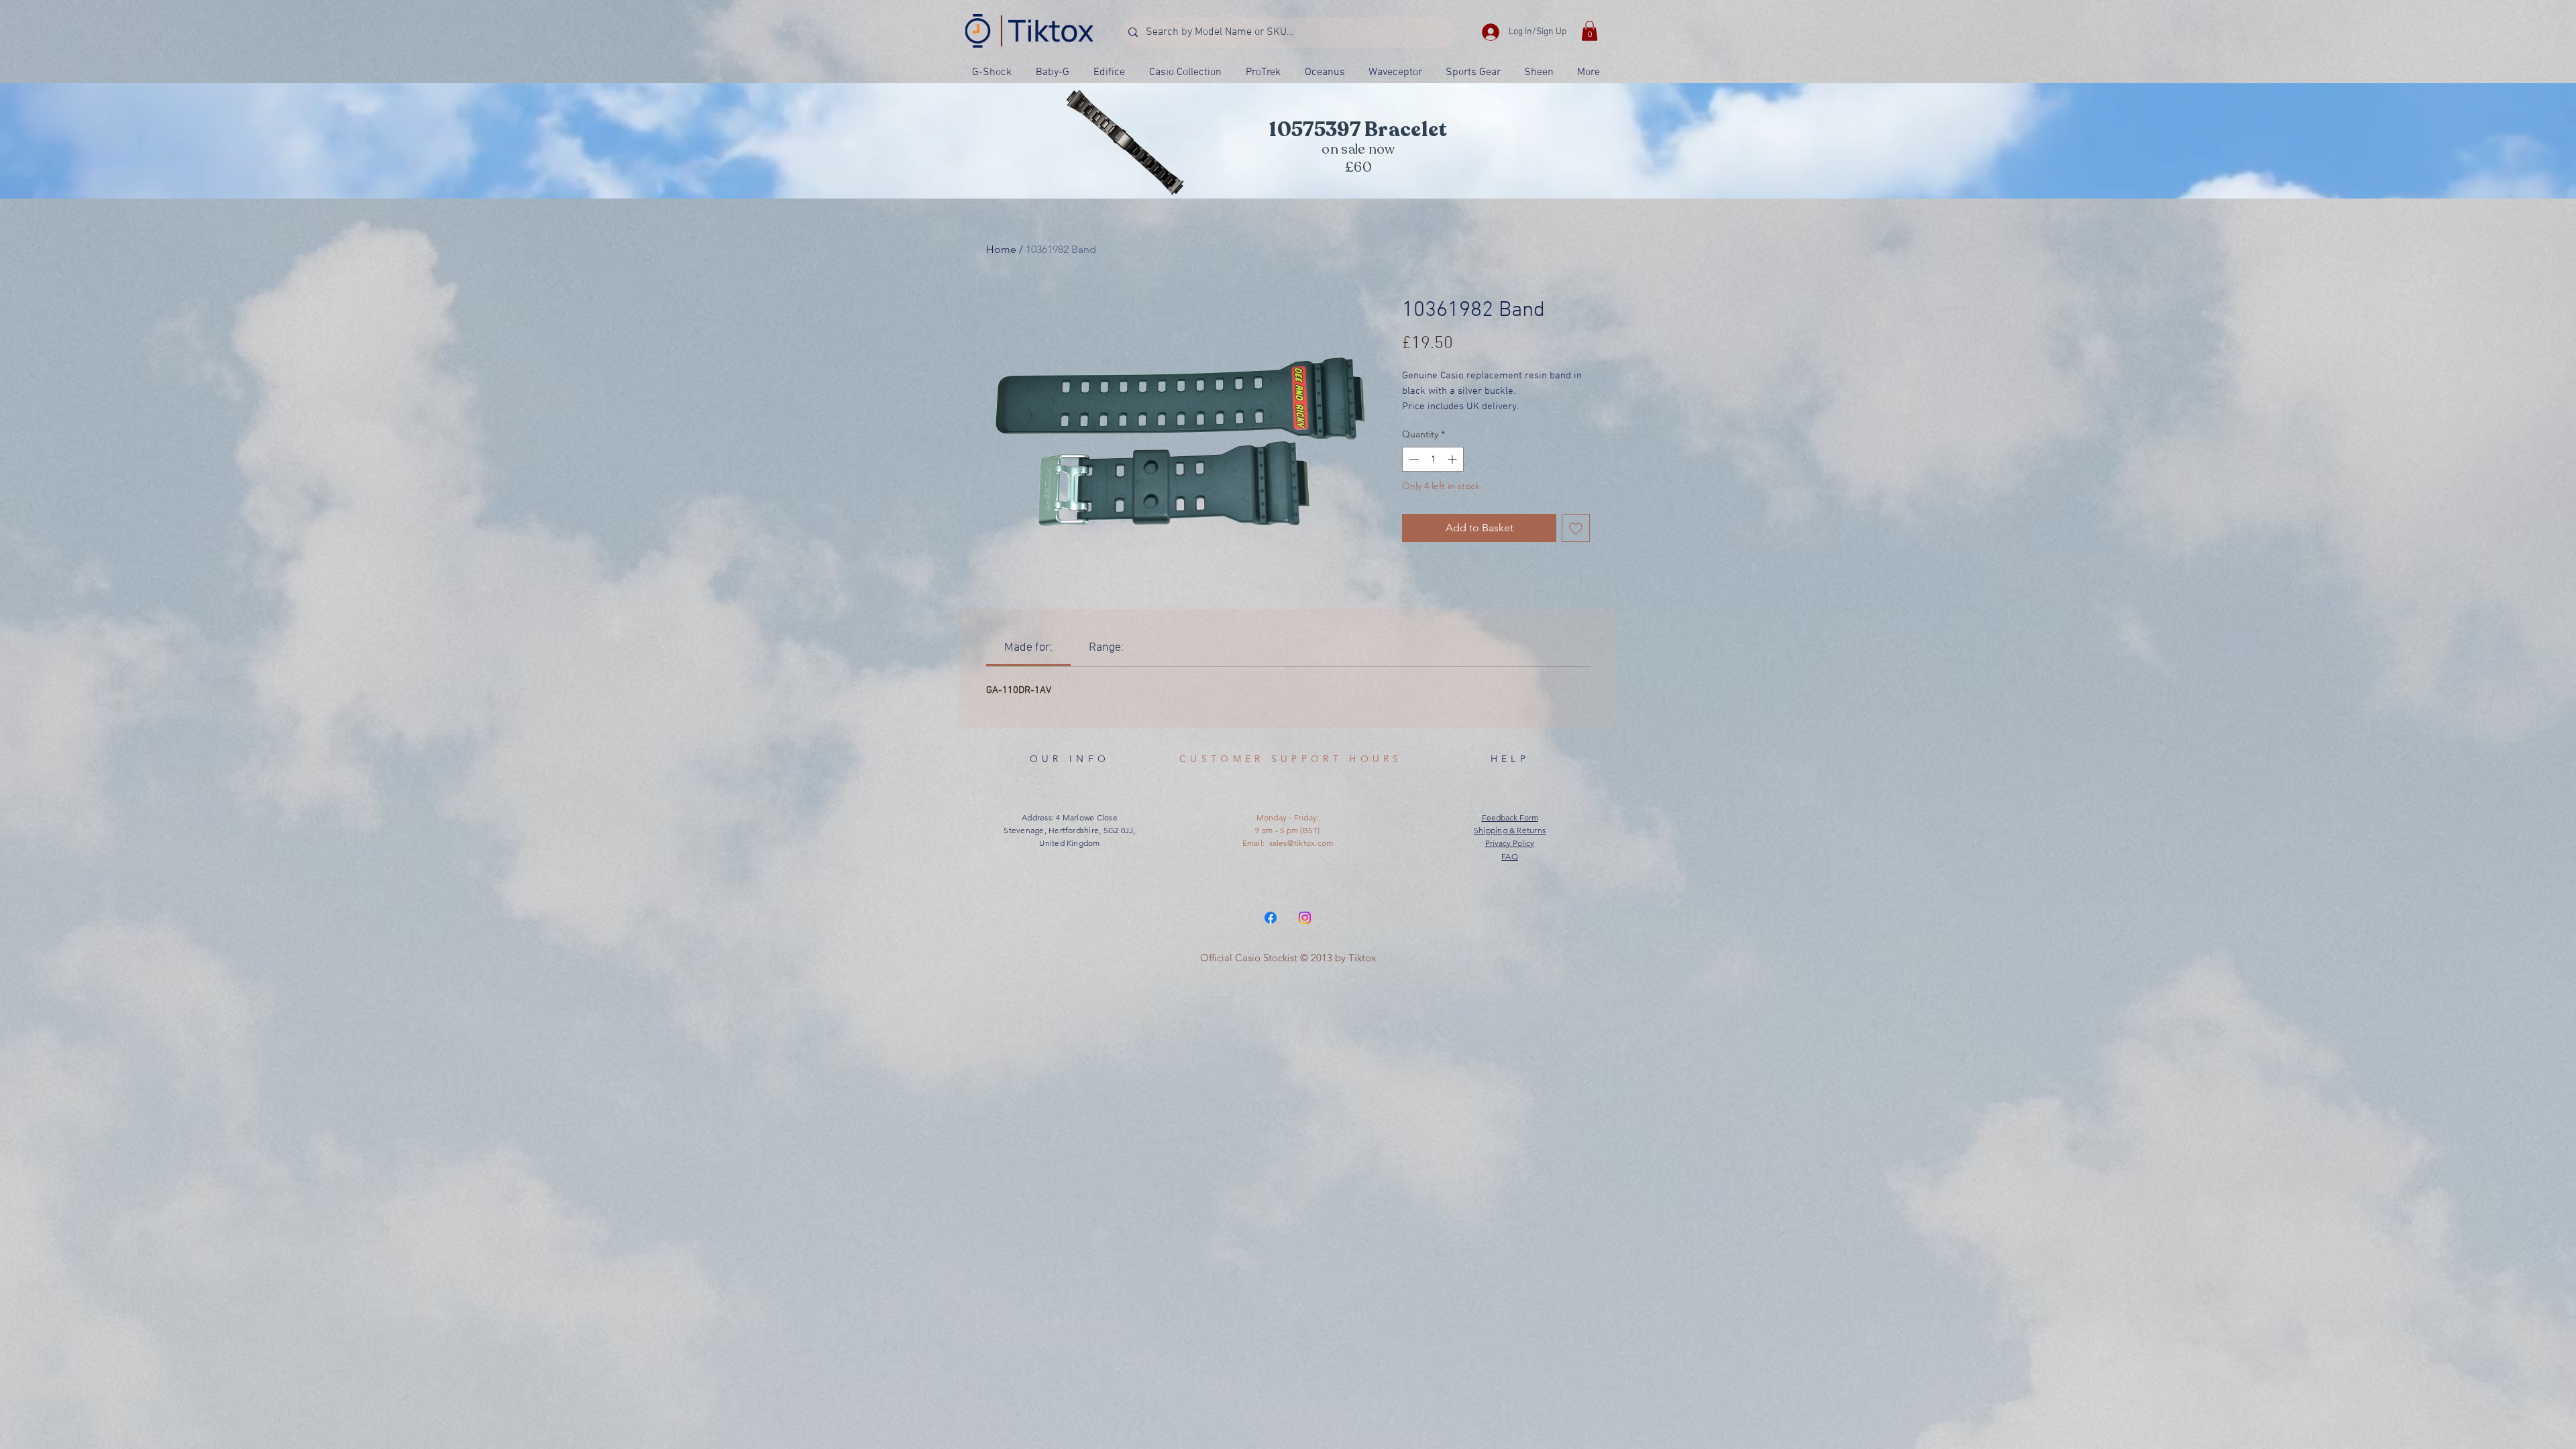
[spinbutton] (1433, 459)
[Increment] (1453, 459)
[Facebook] (1271, 918)
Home (1001, 249)
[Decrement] (1412, 459)
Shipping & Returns (1510, 830)
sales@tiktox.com (1301, 843)
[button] (1590, 31)
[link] (1028, 648)
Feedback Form (1510, 817)
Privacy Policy (1510, 843)
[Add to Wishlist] (1576, 528)
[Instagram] (1305, 918)
